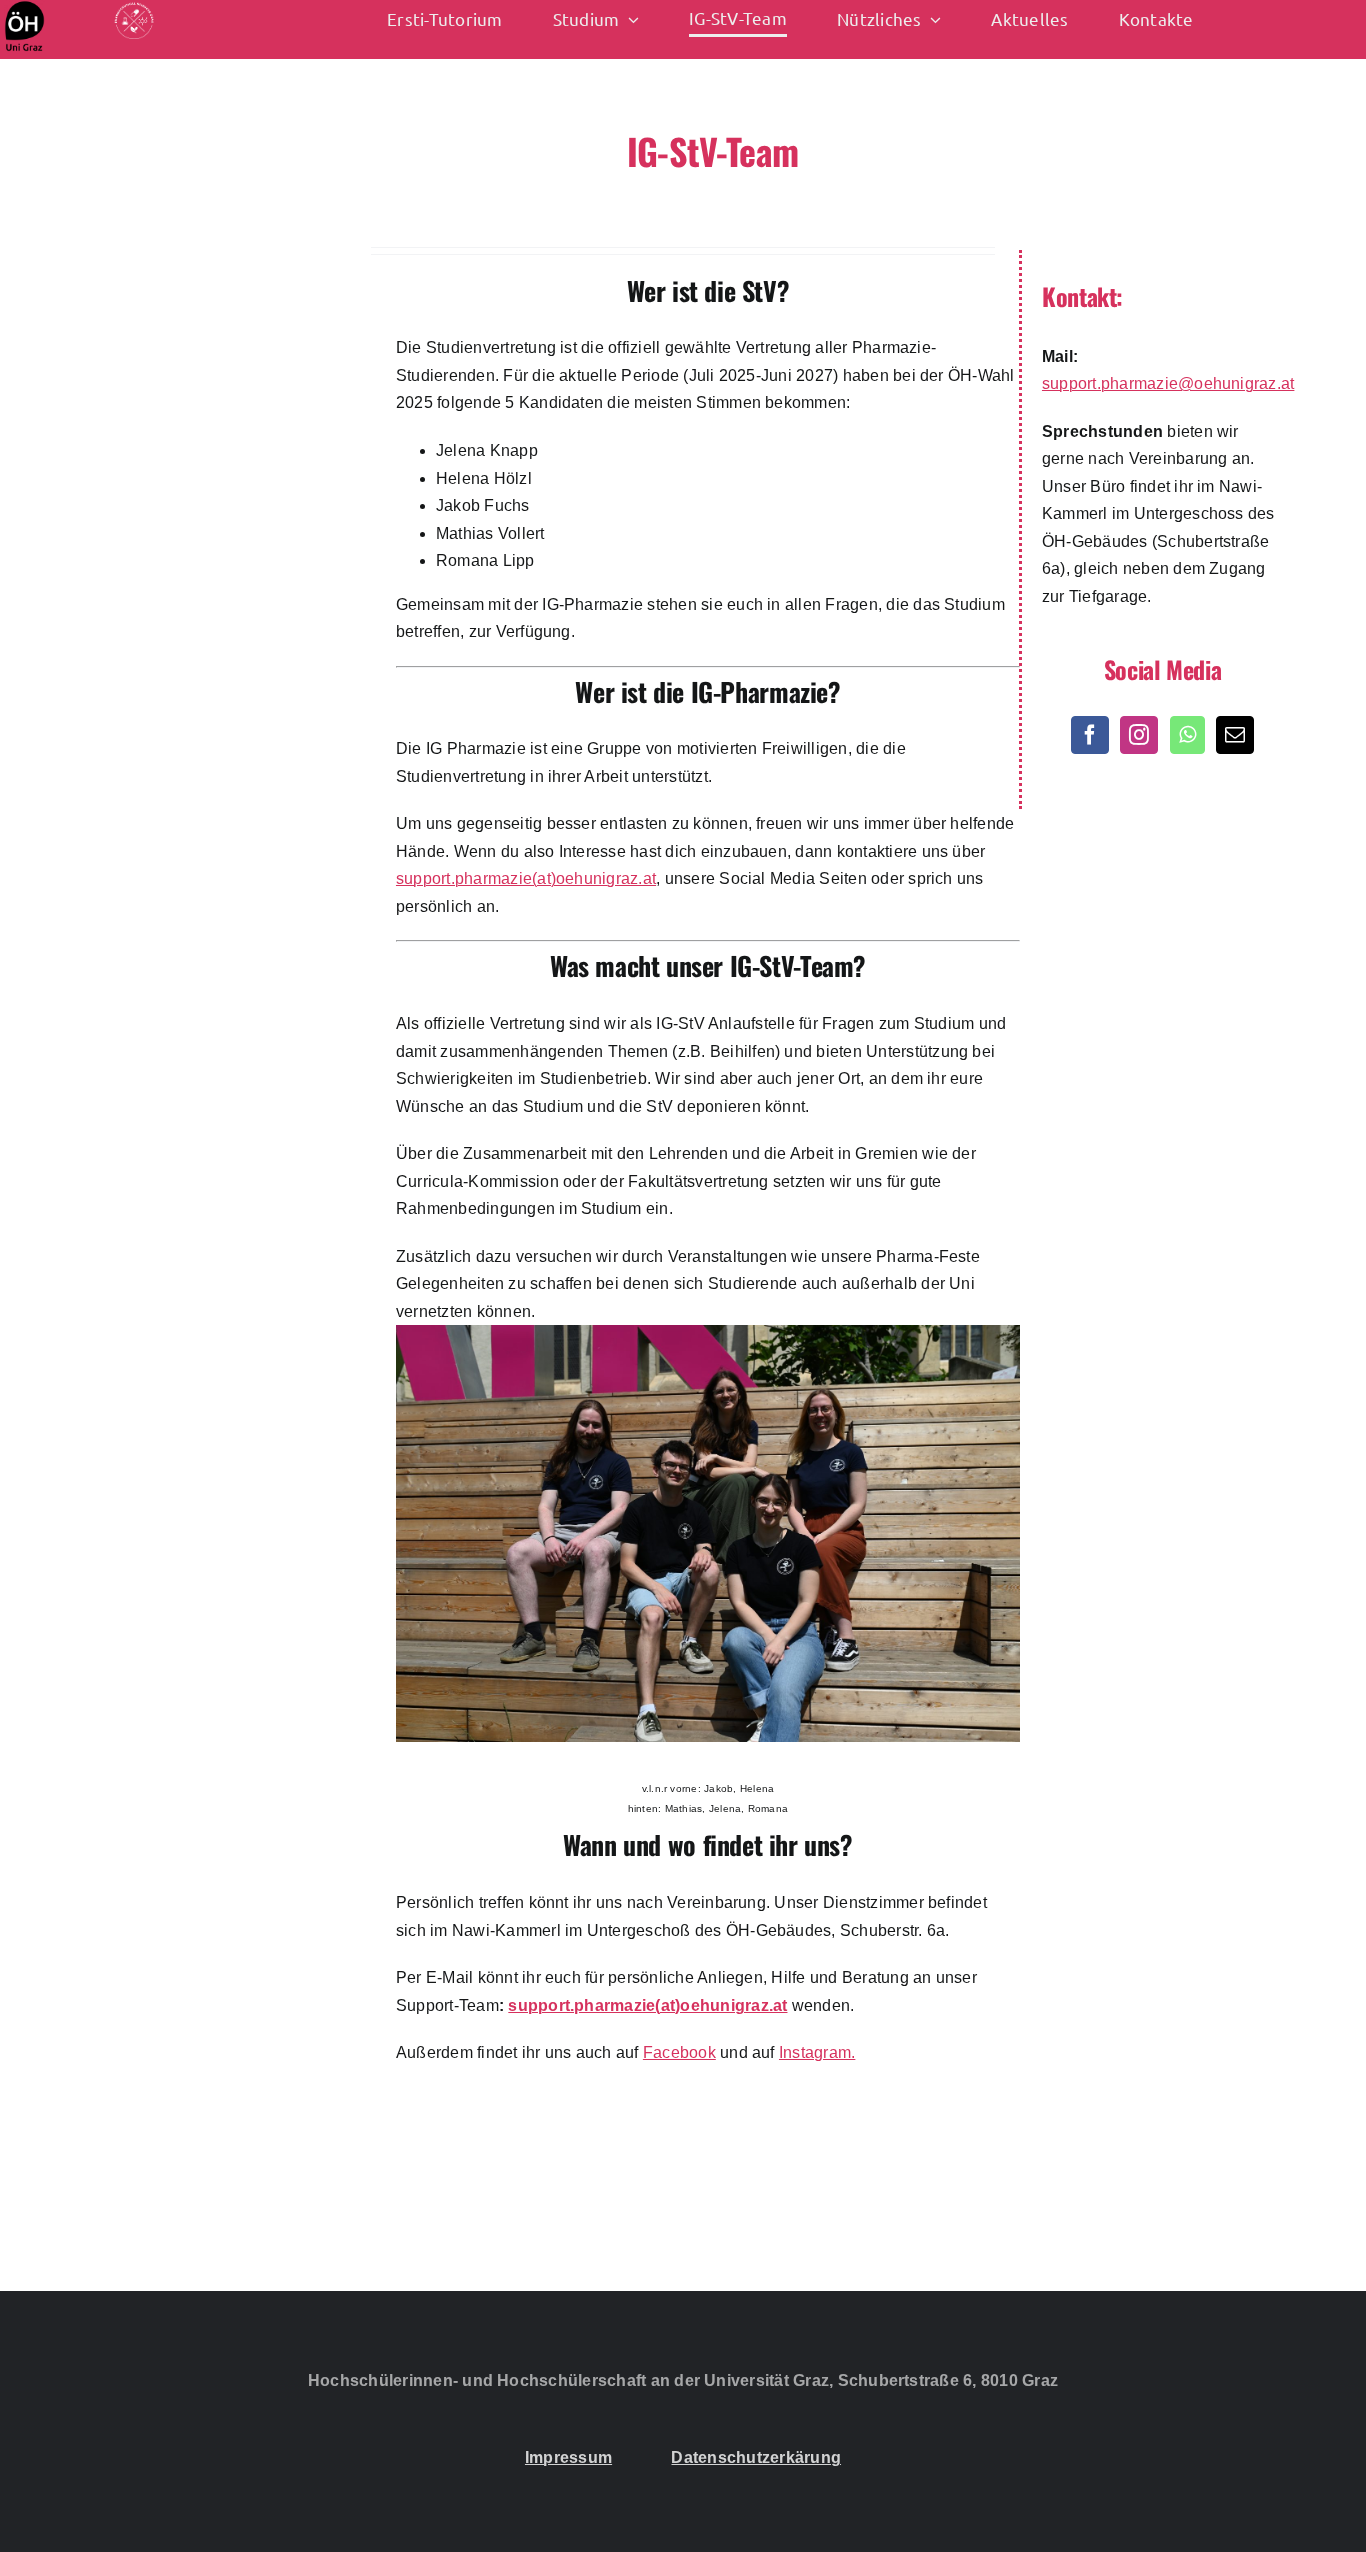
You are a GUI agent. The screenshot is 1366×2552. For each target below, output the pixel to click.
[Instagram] (1139, 735)
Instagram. (817, 2052)
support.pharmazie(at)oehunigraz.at (526, 878)
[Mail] (1235, 735)
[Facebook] (1090, 735)
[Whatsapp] (1187, 735)
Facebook (679, 2052)
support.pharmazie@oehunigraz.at (1168, 383)
